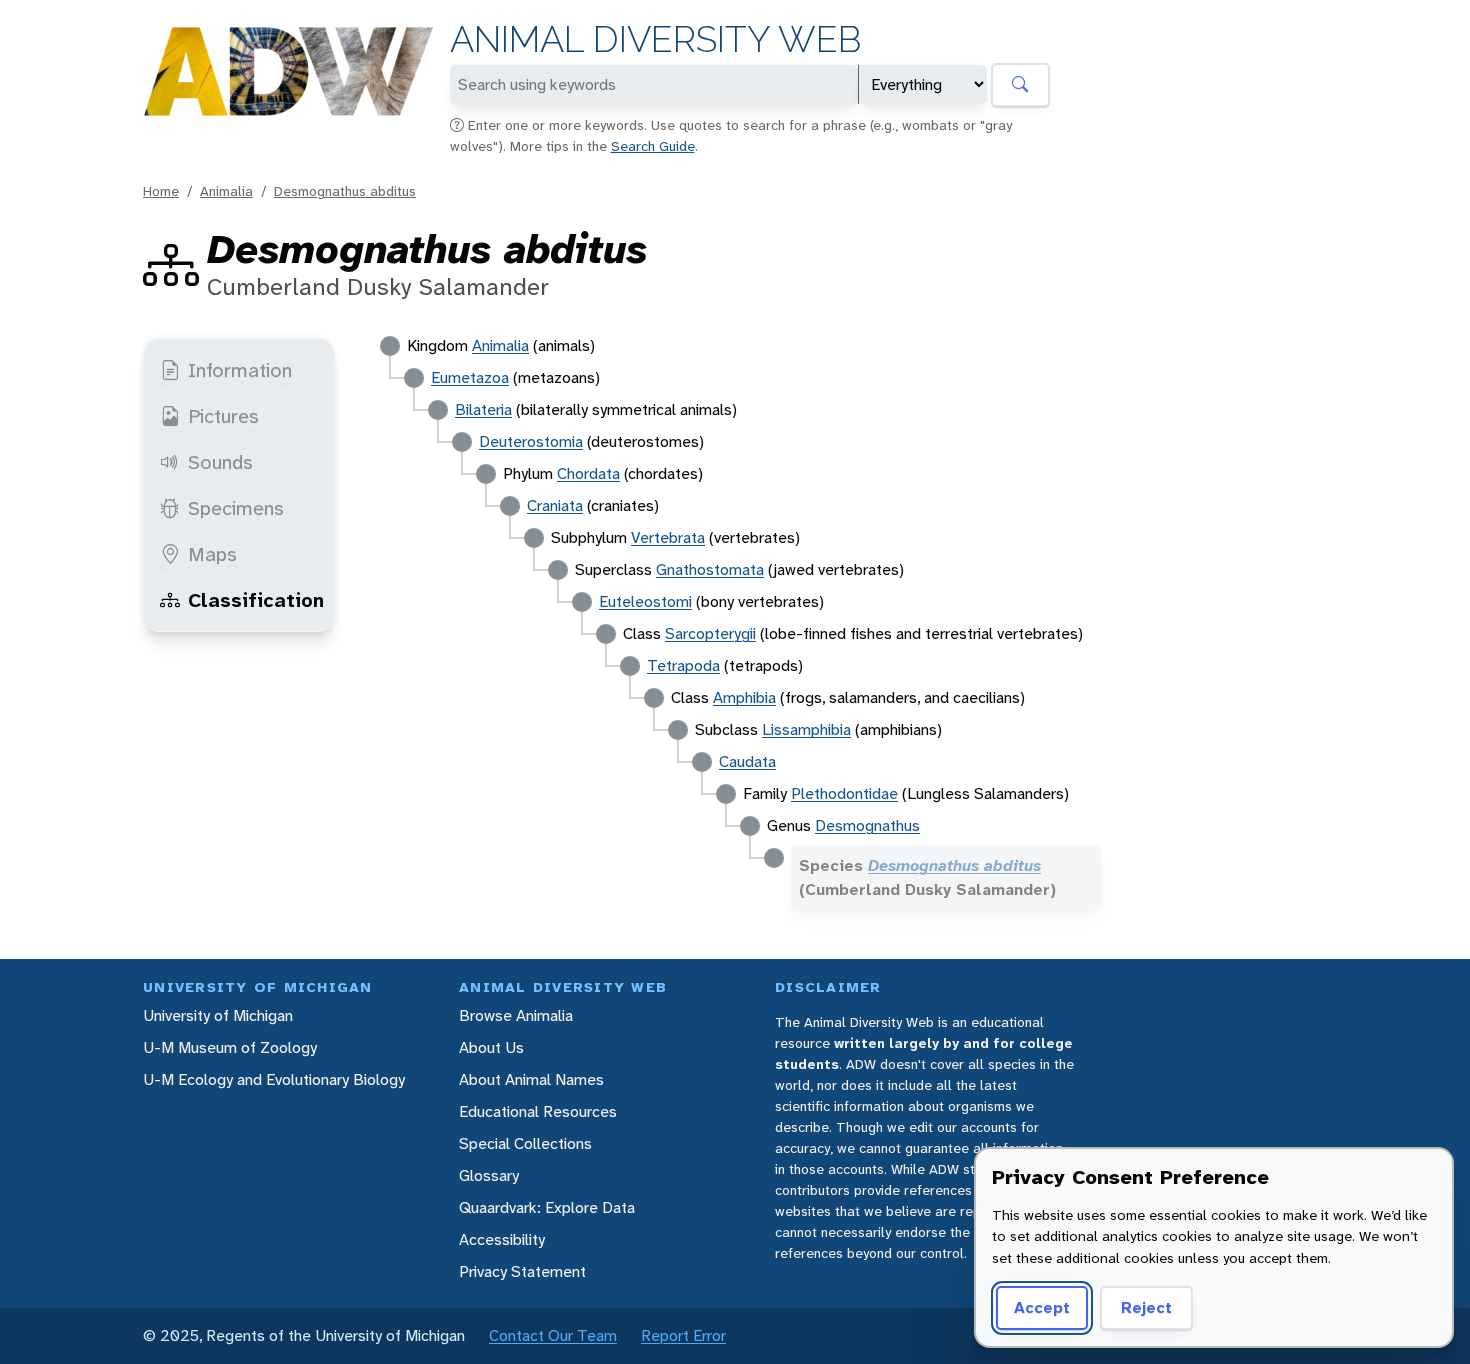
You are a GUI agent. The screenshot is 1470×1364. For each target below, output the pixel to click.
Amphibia (744, 697)
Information (240, 370)
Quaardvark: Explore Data (547, 1207)
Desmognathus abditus (345, 191)
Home (161, 191)
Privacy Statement (522, 1271)
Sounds (220, 462)
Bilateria (483, 409)
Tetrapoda (683, 665)
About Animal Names (531, 1079)
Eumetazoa (470, 377)
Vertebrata (668, 537)
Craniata (555, 505)
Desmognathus (867, 825)
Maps (212, 554)
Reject (1146, 1307)
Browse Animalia (516, 1015)
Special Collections (525, 1143)
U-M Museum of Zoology (230, 1047)
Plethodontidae (844, 793)
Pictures (223, 416)
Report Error (683, 1335)
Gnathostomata (710, 569)
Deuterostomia (531, 441)
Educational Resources (538, 1111)
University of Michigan (218, 1015)
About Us (491, 1047)
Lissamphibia (806, 729)
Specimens (236, 508)
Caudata (747, 761)
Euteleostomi (645, 601)
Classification (256, 600)
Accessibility (502, 1239)
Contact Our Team (553, 1335)
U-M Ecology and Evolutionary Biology (274, 1079)
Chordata (588, 473)
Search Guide (653, 146)
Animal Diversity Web (655, 39)
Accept (1042, 1307)
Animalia (226, 191)
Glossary (489, 1175)
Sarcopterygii (710, 633)
